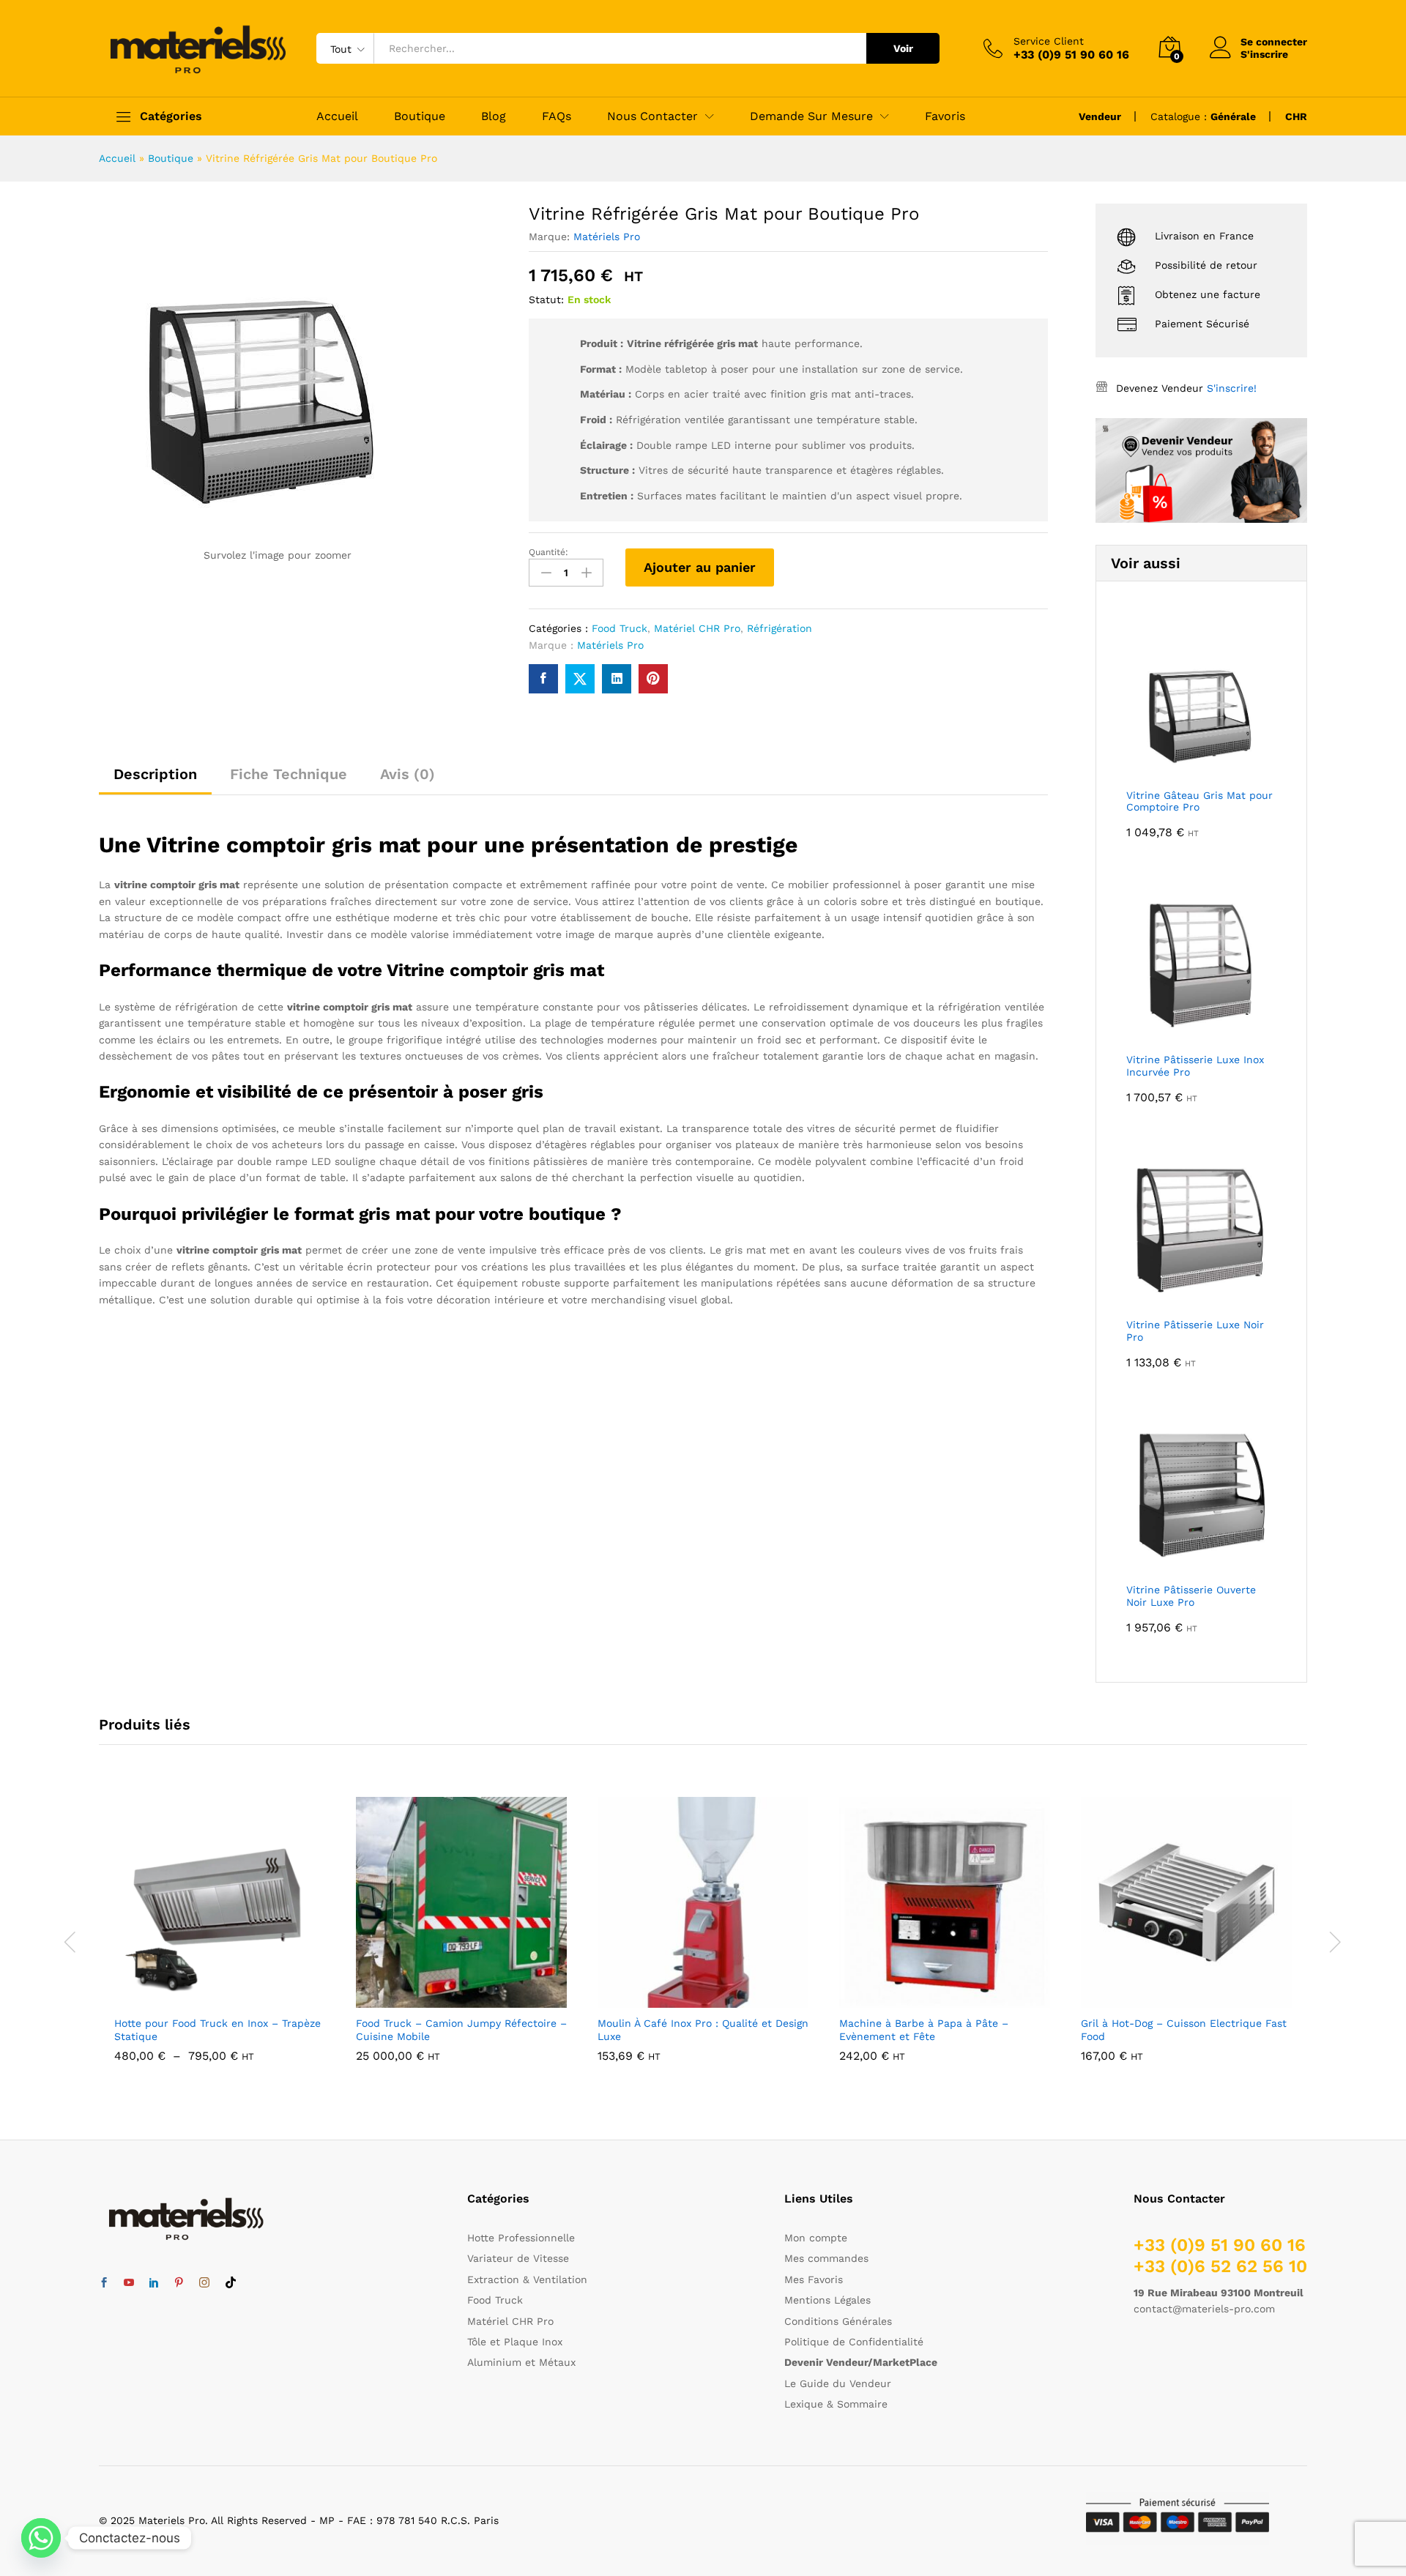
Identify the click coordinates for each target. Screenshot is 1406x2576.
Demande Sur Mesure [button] (811, 116)
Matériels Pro (607, 237)
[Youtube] (129, 2283)
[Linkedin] (154, 2283)
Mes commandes (826, 2258)
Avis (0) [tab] (408, 774)
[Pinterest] (179, 2283)
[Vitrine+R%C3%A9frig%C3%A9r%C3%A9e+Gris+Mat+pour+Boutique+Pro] (580, 679)
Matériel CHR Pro (697, 628)
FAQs (557, 116)
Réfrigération (780, 628)
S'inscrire (1264, 54)
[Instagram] (204, 2283)
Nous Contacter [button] (652, 116)
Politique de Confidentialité (854, 2342)
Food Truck (620, 628)
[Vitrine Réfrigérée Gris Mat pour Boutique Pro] (543, 679)
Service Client (1049, 41)
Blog (494, 116)
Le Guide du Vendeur (838, 2383)
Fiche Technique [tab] (289, 774)
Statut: (546, 299)
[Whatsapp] (41, 2538)
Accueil (337, 116)
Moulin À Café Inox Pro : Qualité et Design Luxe (703, 2030)
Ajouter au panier (700, 567)
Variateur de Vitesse (518, 2258)
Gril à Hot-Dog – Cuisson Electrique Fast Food (1184, 2030)
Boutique (420, 116)
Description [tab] (155, 774)
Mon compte (816, 2238)
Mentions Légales (827, 2300)
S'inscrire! (1232, 388)
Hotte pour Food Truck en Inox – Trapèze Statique (217, 2030)
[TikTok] (231, 2283)
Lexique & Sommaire (836, 2404)
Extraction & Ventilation (527, 2279)
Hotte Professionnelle (521, 2238)
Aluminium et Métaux (521, 2362)
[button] (445, 1999)
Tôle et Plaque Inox (515, 2342)
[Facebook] (104, 2283)
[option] (220, 1940)
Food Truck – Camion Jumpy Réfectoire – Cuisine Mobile (461, 2030)
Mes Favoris (814, 2279)
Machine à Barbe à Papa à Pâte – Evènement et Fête (924, 2030)
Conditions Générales (838, 2321)
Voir (903, 48)
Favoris (945, 116)
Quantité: (548, 552)
